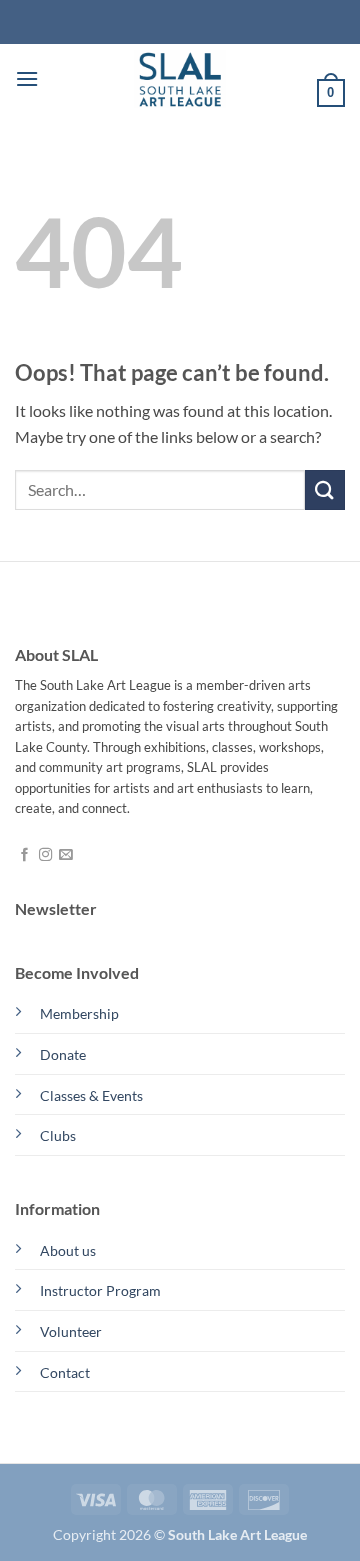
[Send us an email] (65, 855)
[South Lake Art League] (180, 79)
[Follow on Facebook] (24, 855)
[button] (27, 78)
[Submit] (325, 489)
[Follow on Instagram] (45, 855)
